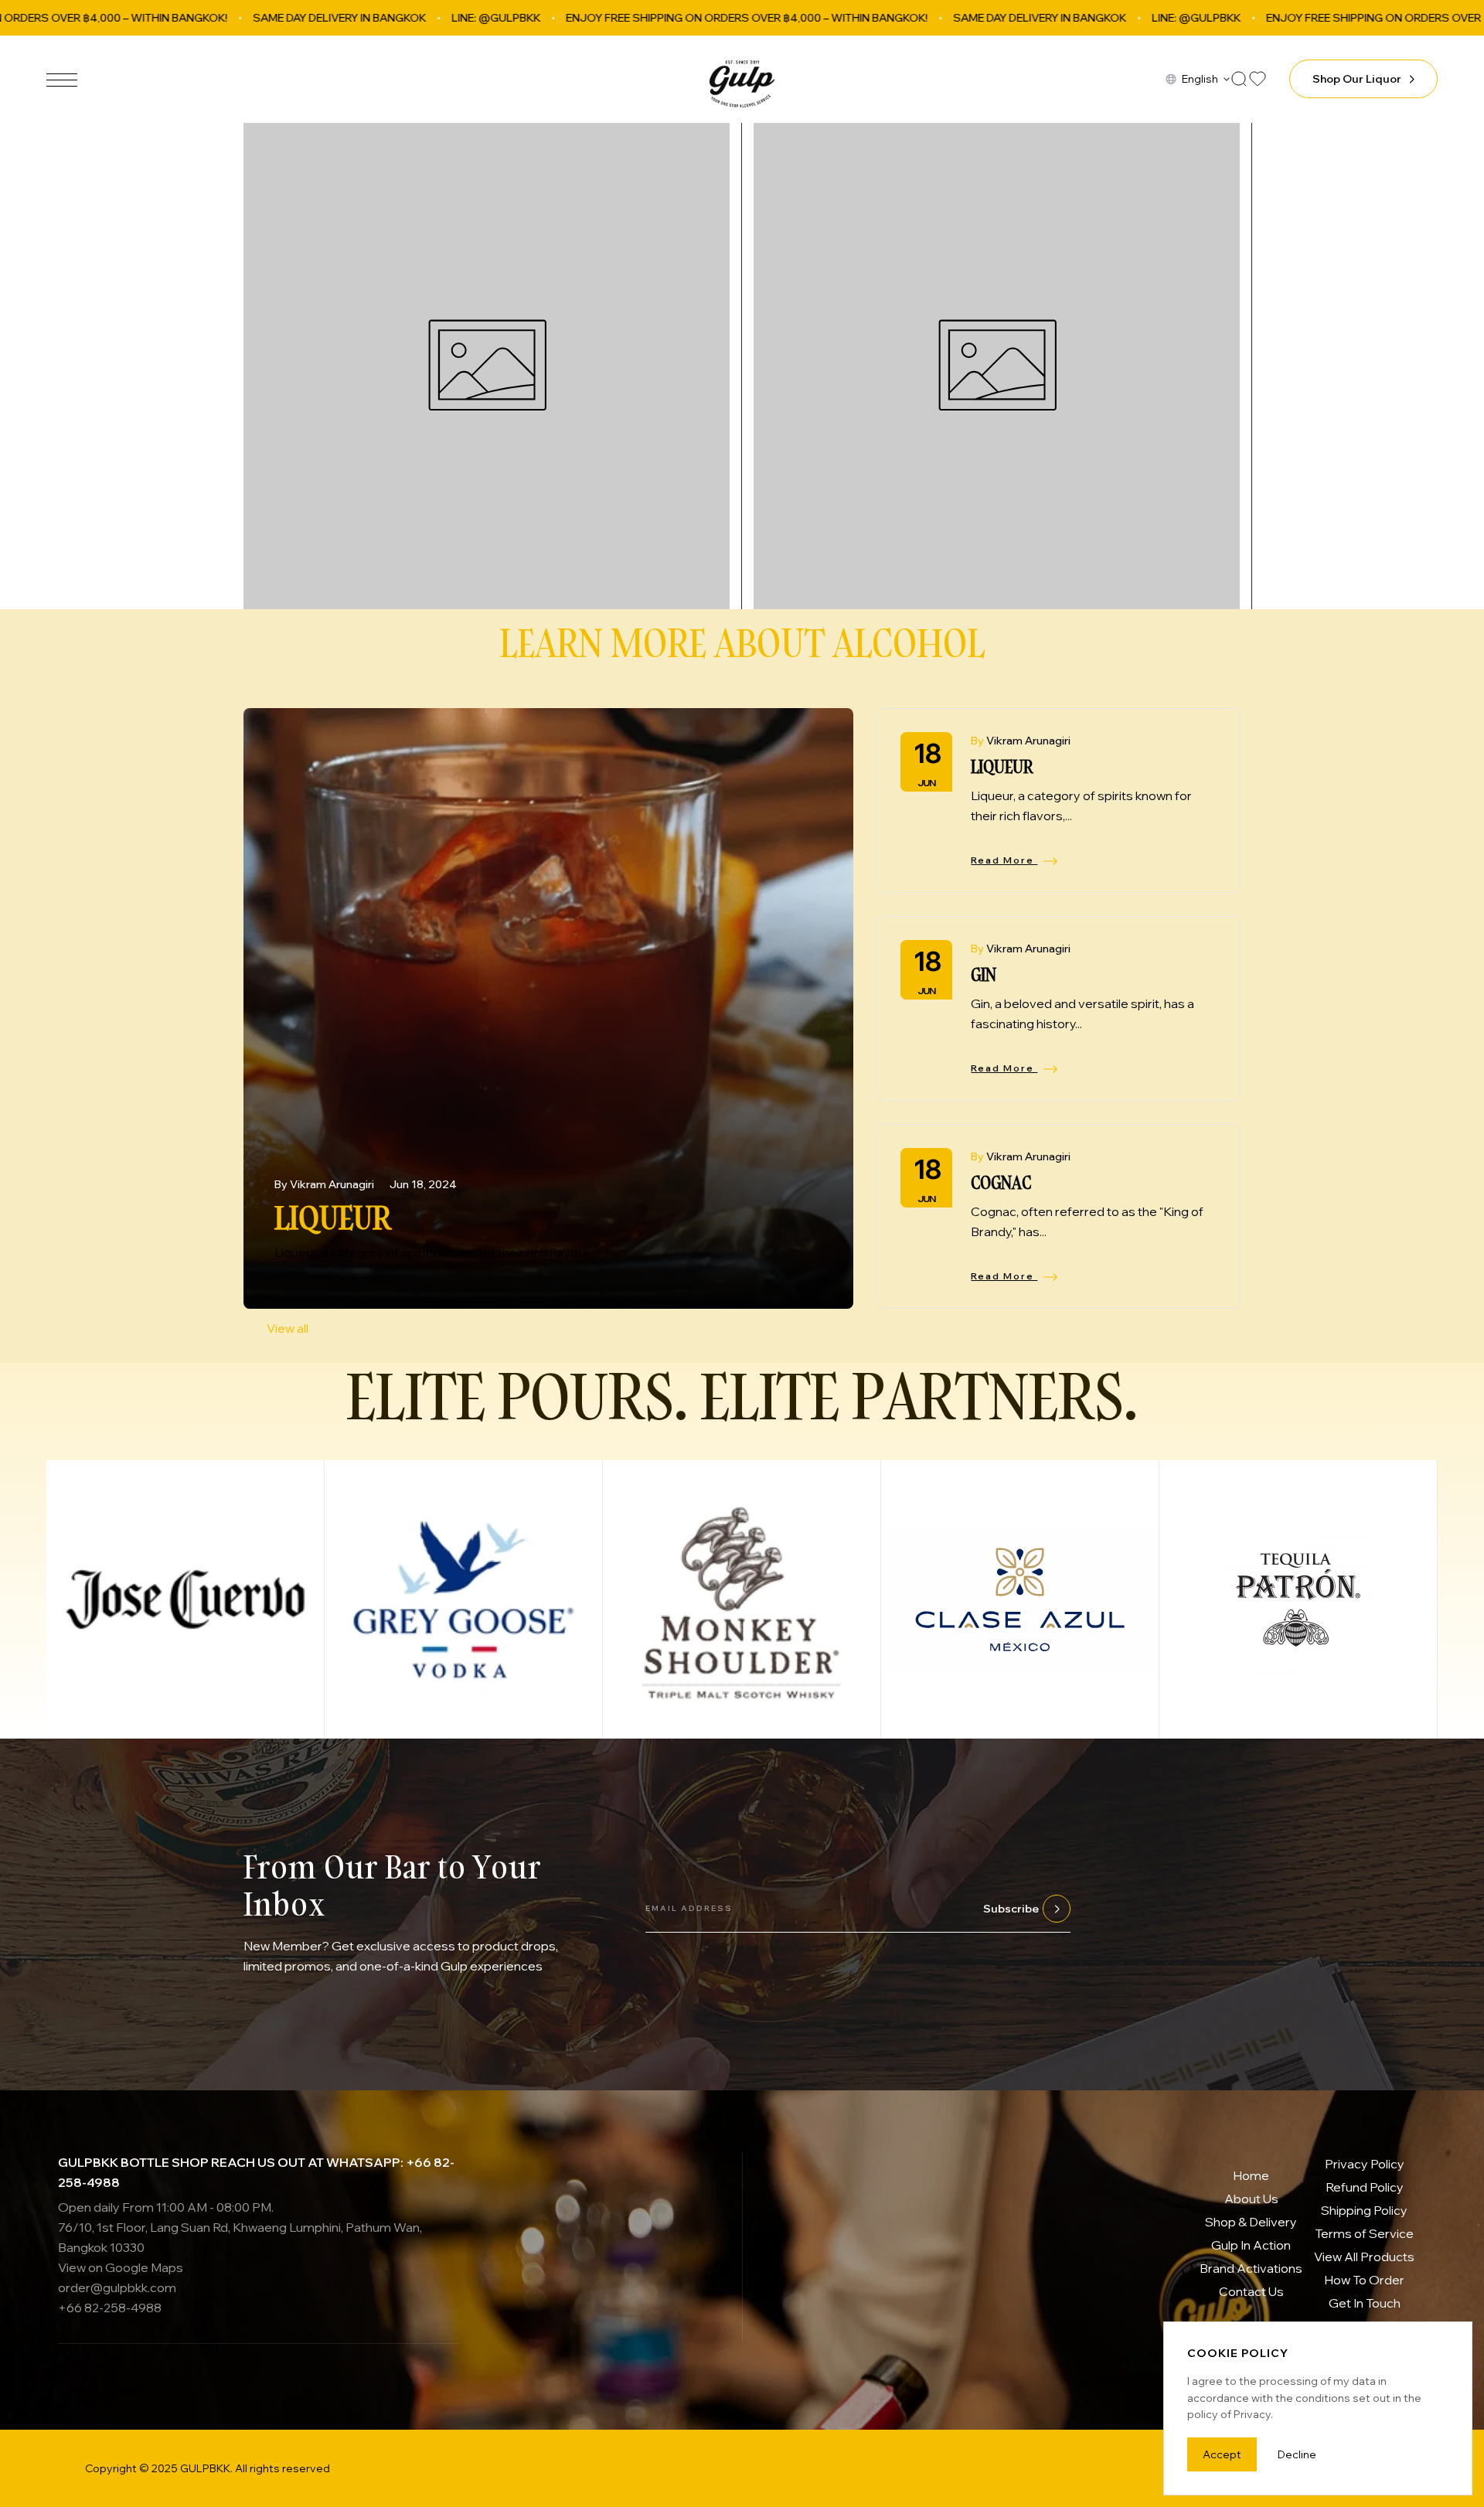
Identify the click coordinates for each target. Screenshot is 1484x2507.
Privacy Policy (1365, 2164)
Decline (1297, 2454)
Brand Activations (1251, 2268)
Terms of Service (1364, 2233)
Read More (1004, 860)
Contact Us (1251, 2291)
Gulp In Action (1251, 2245)
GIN (984, 974)
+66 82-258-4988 (110, 2308)
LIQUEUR (333, 1217)
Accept (1222, 2454)
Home (1251, 2175)
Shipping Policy (1364, 2210)
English (1200, 79)
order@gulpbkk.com (117, 2287)
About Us (1251, 2199)
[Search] (1239, 79)
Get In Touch (1365, 2303)
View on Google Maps (121, 2267)
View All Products (1364, 2257)
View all (288, 1328)
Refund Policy (1365, 2187)
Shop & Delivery (1251, 2222)
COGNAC (1001, 1182)
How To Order (1364, 2280)
